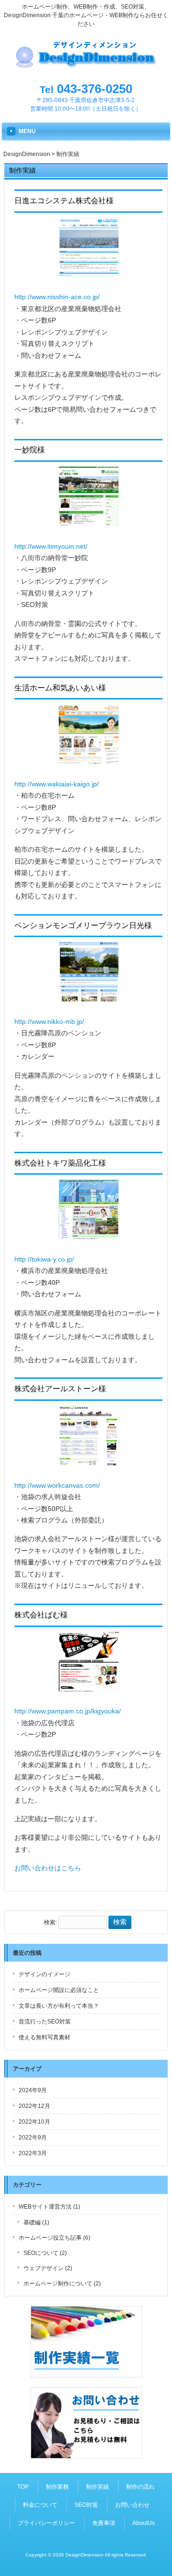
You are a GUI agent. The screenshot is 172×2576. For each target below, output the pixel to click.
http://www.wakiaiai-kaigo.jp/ (57, 784)
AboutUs (144, 2523)
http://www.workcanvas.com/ (57, 1485)
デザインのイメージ (44, 1974)
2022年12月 (34, 2106)
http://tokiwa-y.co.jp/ (44, 1259)
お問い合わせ (132, 2505)
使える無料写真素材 (44, 2037)
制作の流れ (140, 2487)
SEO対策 (86, 2505)
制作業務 (57, 2487)
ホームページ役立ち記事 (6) (54, 2238)
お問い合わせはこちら (48, 1868)
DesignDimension (27, 154)
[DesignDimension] (86, 68)
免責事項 (104, 2523)
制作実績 (97, 2487)
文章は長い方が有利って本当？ (59, 2006)
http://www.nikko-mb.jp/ (49, 1022)
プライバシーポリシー (46, 2523)
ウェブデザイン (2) (48, 2268)
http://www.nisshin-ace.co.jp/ (57, 297)
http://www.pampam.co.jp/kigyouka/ (68, 1711)
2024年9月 (33, 2090)
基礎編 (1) (36, 2222)
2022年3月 (33, 2153)
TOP (23, 2487)
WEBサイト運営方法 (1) (49, 2207)
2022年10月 (34, 2122)
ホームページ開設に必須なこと (59, 1990)
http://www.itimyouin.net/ (51, 546)
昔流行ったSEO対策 (45, 2022)
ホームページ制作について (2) (62, 2284)
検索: (50, 1922)
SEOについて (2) (45, 2253)
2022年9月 (33, 2138)
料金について (40, 2505)
